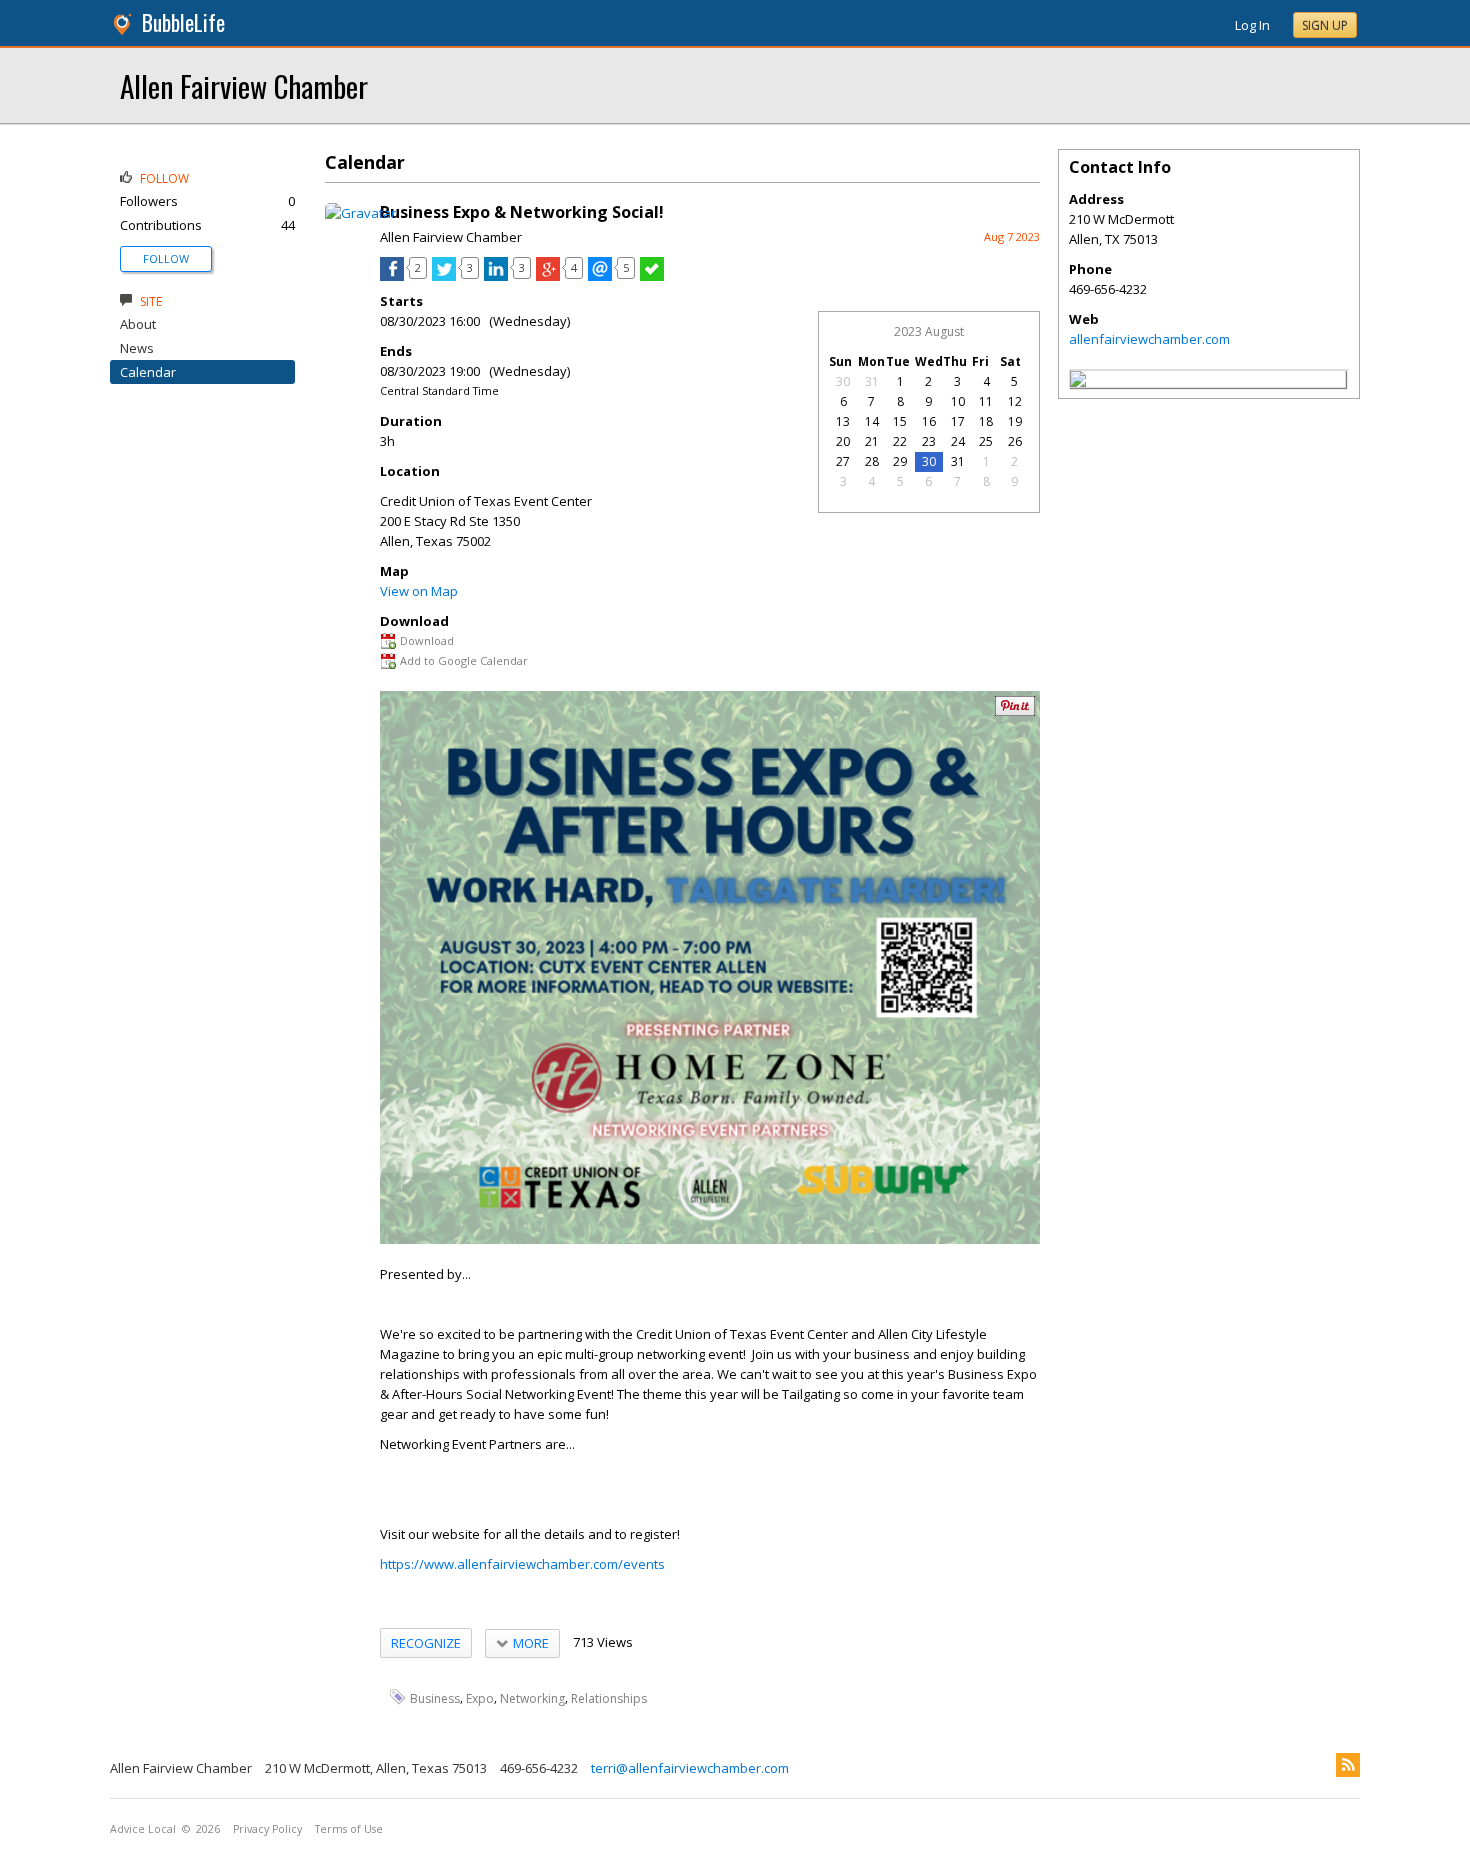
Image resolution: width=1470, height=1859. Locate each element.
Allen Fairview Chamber (244, 85)
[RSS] (1348, 1765)
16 (929, 421)
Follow (166, 258)
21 (872, 441)
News (137, 348)
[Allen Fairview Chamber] (1078, 382)
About (138, 324)
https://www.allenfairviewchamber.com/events (522, 1564)
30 (843, 381)
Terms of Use (349, 1829)
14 (872, 421)
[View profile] (360, 213)
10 (958, 401)
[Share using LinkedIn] (496, 276)
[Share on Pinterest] (1015, 711)
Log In (1252, 25)
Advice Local (143, 1829)
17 (958, 421)
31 (872, 381)
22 (900, 441)
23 (929, 441)
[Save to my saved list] (652, 276)
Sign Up (1325, 25)
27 (843, 461)
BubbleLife (183, 22)
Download (427, 640)
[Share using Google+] (548, 276)
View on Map (419, 591)
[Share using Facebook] (392, 276)
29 (900, 461)
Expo (480, 1697)
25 (986, 441)
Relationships (609, 1697)
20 (843, 441)
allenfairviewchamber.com (1149, 339)
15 (900, 421)
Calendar (148, 372)
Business (435, 1697)
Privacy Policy (267, 1829)
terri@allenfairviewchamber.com (690, 1768)
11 (986, 401)
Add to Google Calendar (464, 660)
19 (1015, 421)
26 (1015, 441)
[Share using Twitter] (444, 276)
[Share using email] (600, 276)
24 (958, 441)
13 (843, 421)
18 (986, 421)
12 (1015, 401)
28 (872, 461)
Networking (532, 1697)
